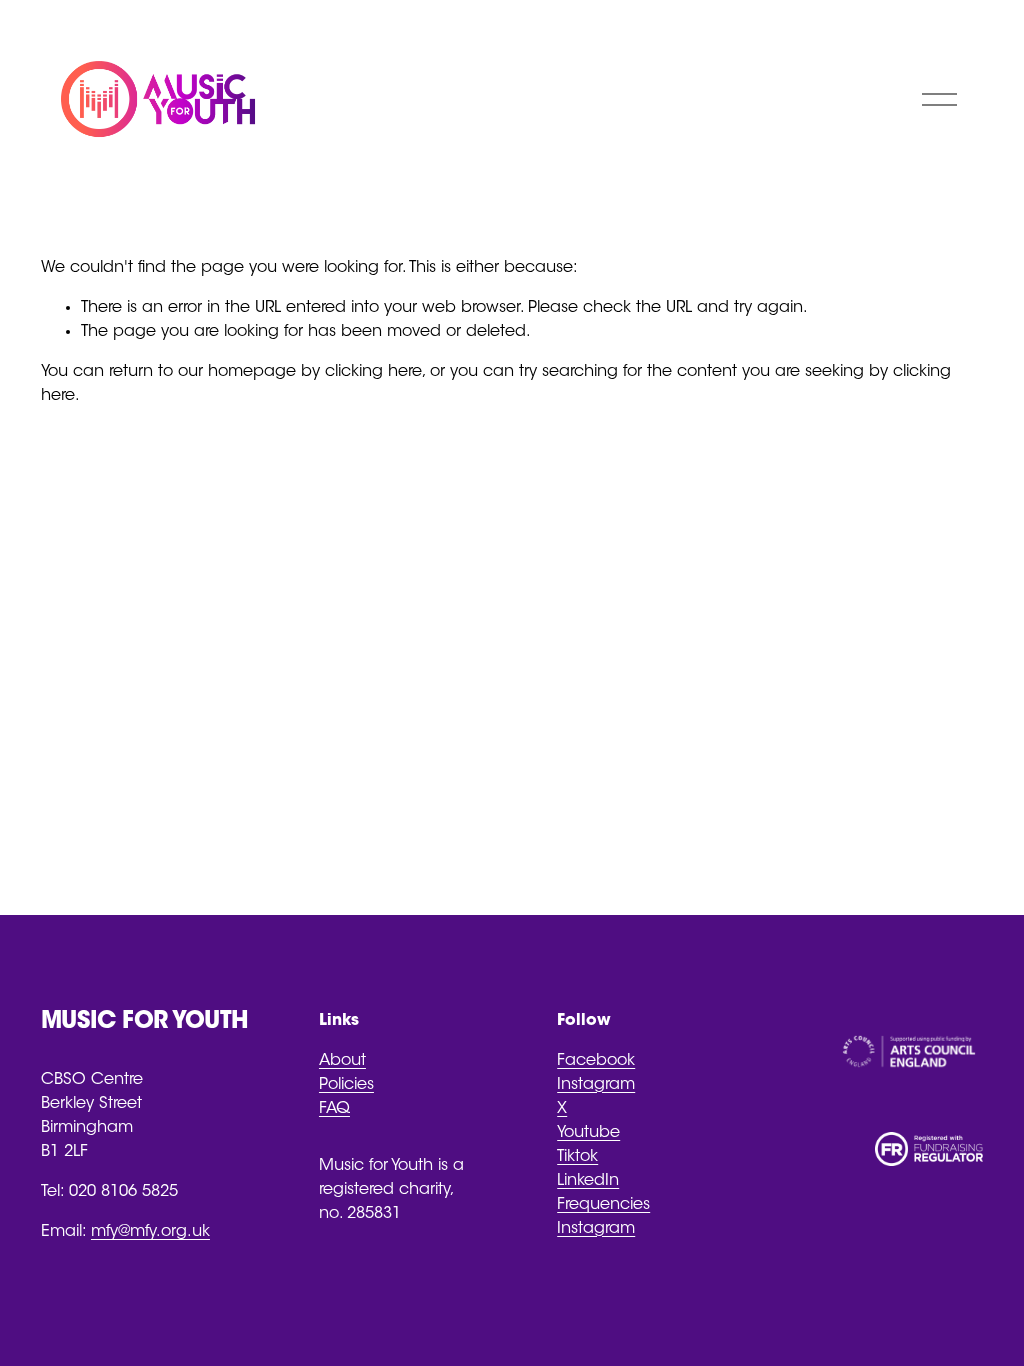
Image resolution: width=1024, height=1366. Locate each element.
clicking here (373, 372)
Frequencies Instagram (603, 1217)
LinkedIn (588, 1181)
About (342, 1061)
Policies (346, 1085)
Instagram (596, 1085)
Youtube (588, 1133)
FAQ (334, 1109)
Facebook (596, 1061)
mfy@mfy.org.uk (150, 1232)
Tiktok (577, 1157)
